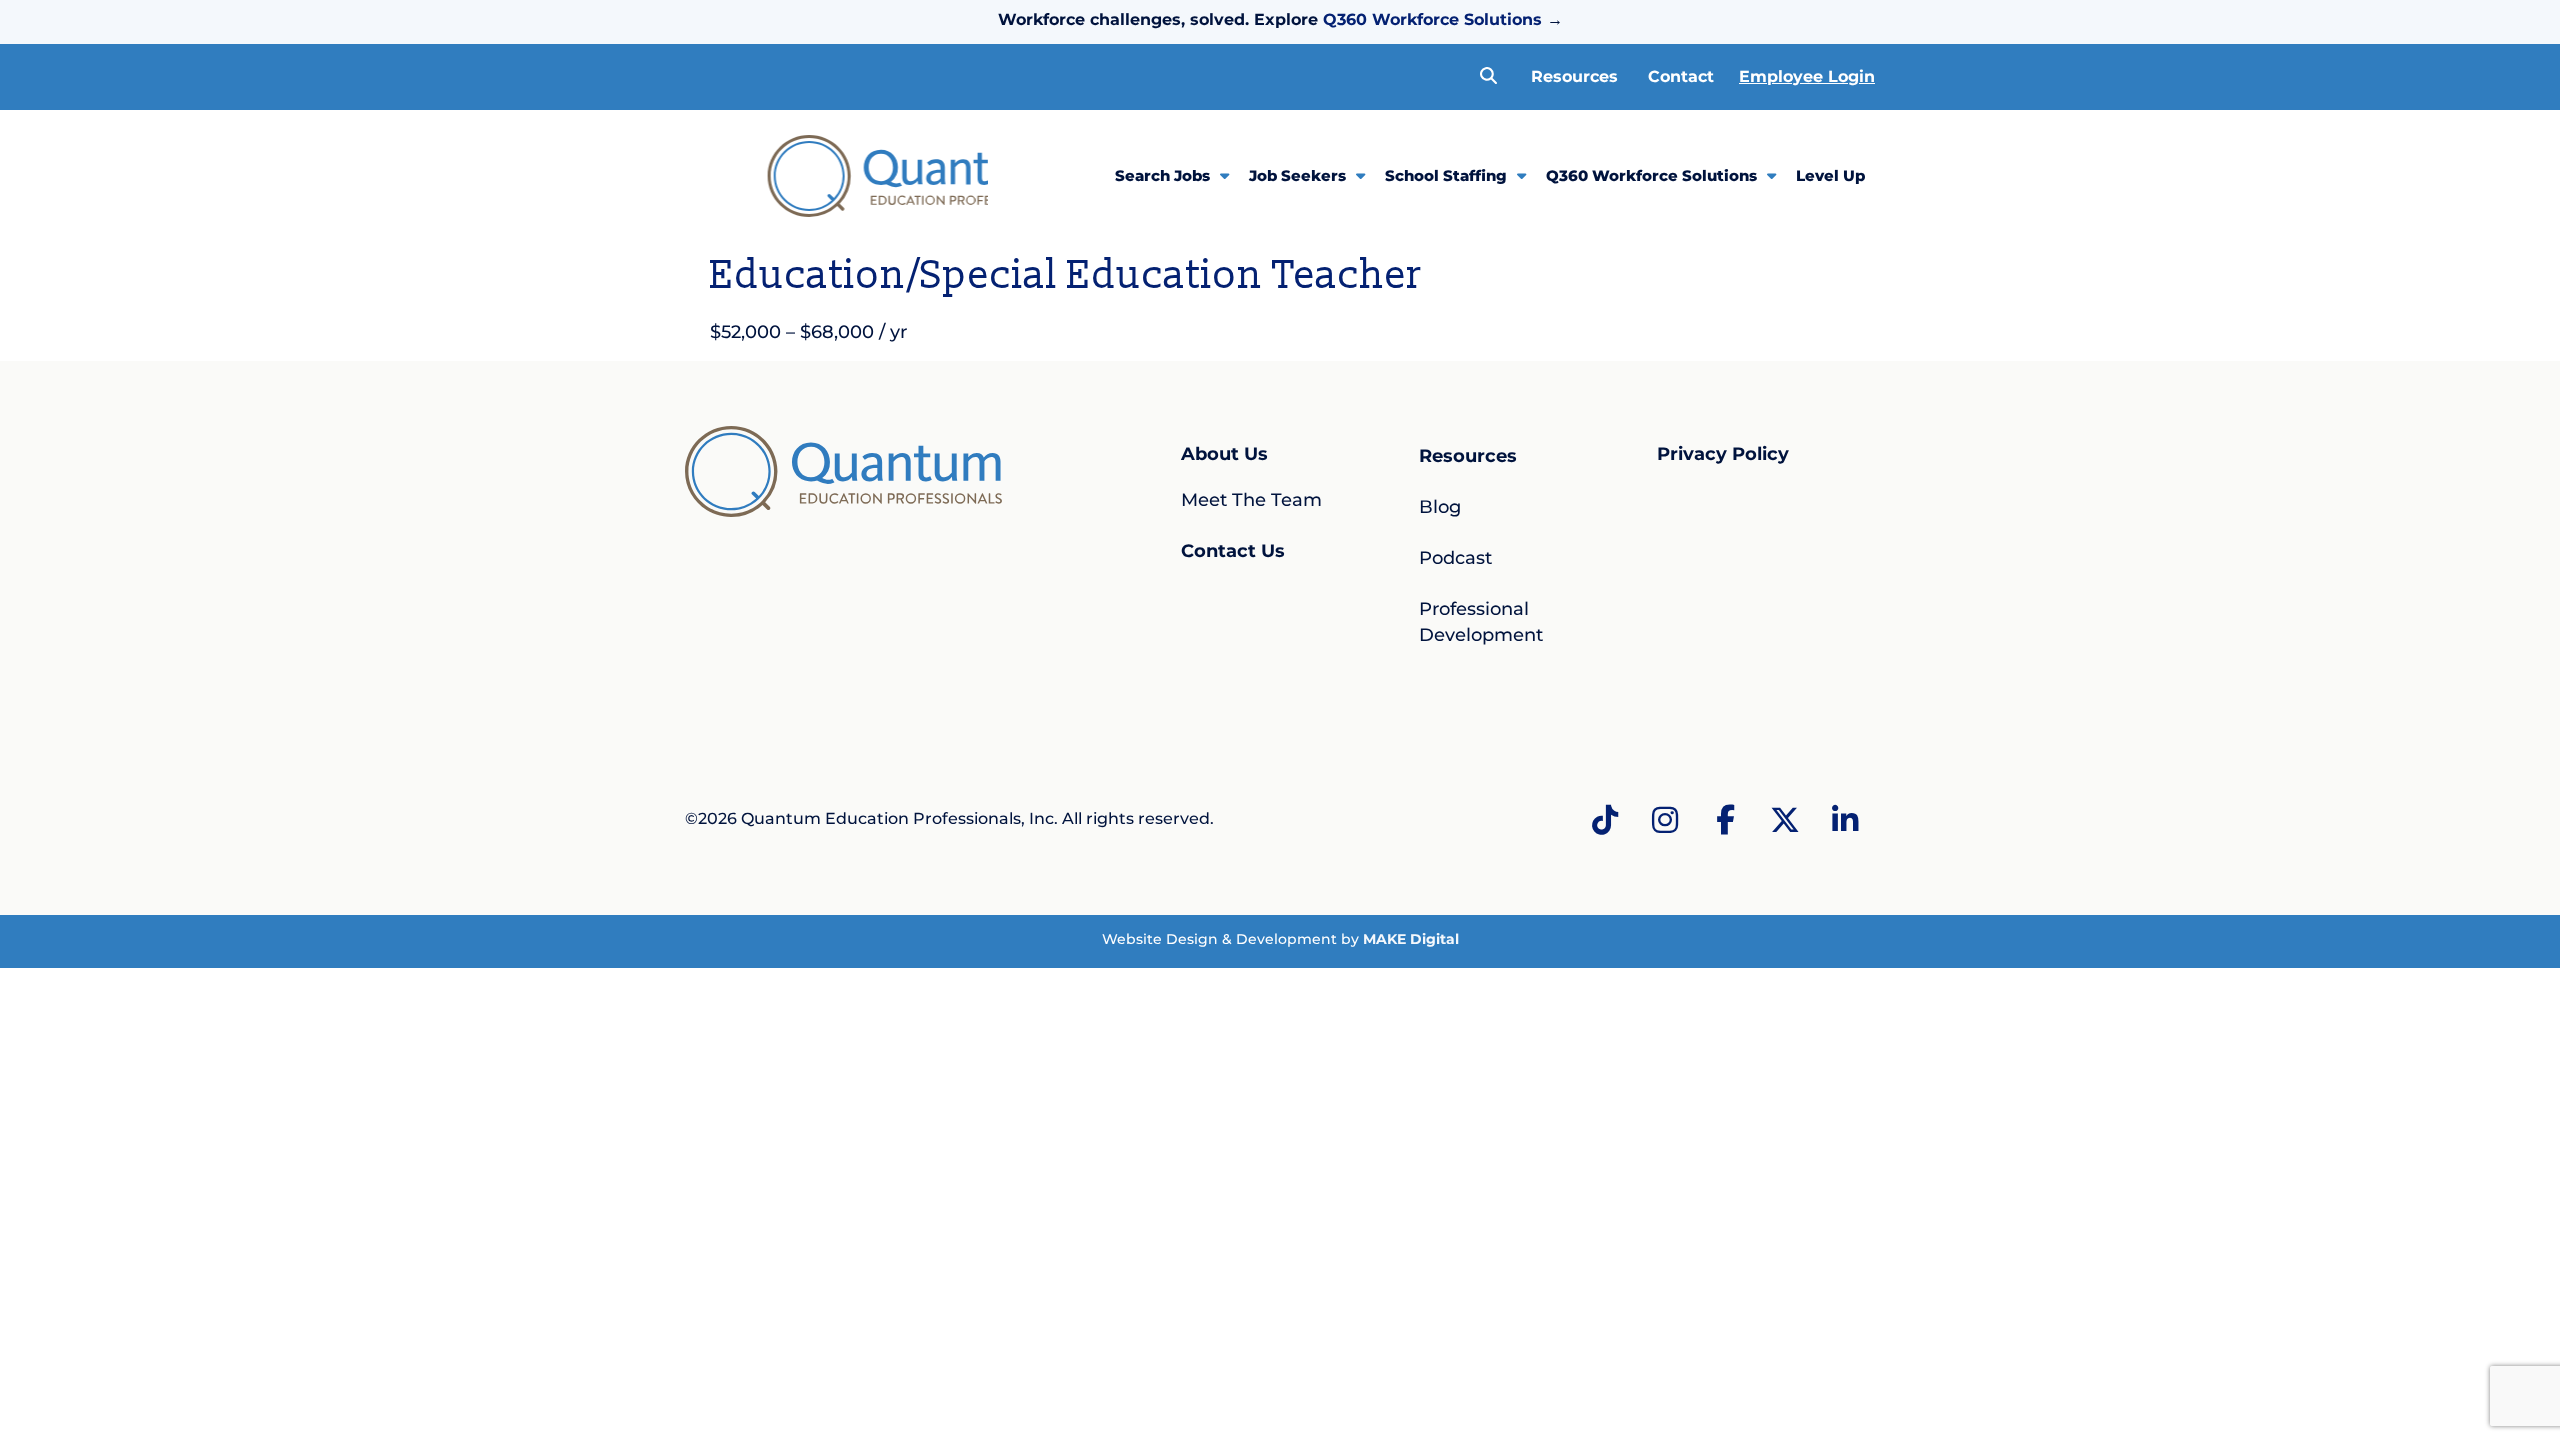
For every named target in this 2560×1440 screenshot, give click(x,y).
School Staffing (1446, 175)
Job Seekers (1297, 175)
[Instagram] (1665, 820)
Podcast (1455, 558)
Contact (1681, 76)
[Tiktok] (1605, 820)
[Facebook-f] (1725, 820)
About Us (1224, 454)
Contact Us (1233, 551)
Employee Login (1807, 76)
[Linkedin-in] (1845, 820)
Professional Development (1481, 621)
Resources (1574, 76)
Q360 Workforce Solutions (1432, 19)
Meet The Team (1251, 500)
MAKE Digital (1411, 939)
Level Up (1830, 175)
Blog (1440, 507)
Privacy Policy (1723, 454)
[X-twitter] (1785, 820)
